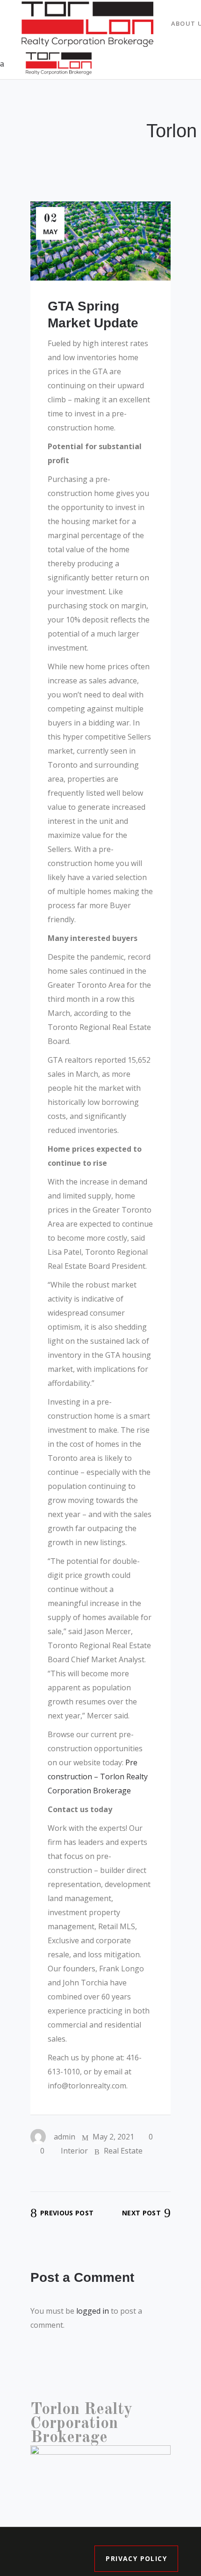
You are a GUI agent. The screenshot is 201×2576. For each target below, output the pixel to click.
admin (65, 2137)
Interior (74, 2151)
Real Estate (123, 2151)
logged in (93, 2311)
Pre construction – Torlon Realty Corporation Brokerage (98, 1777)
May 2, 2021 (112, 2137)
